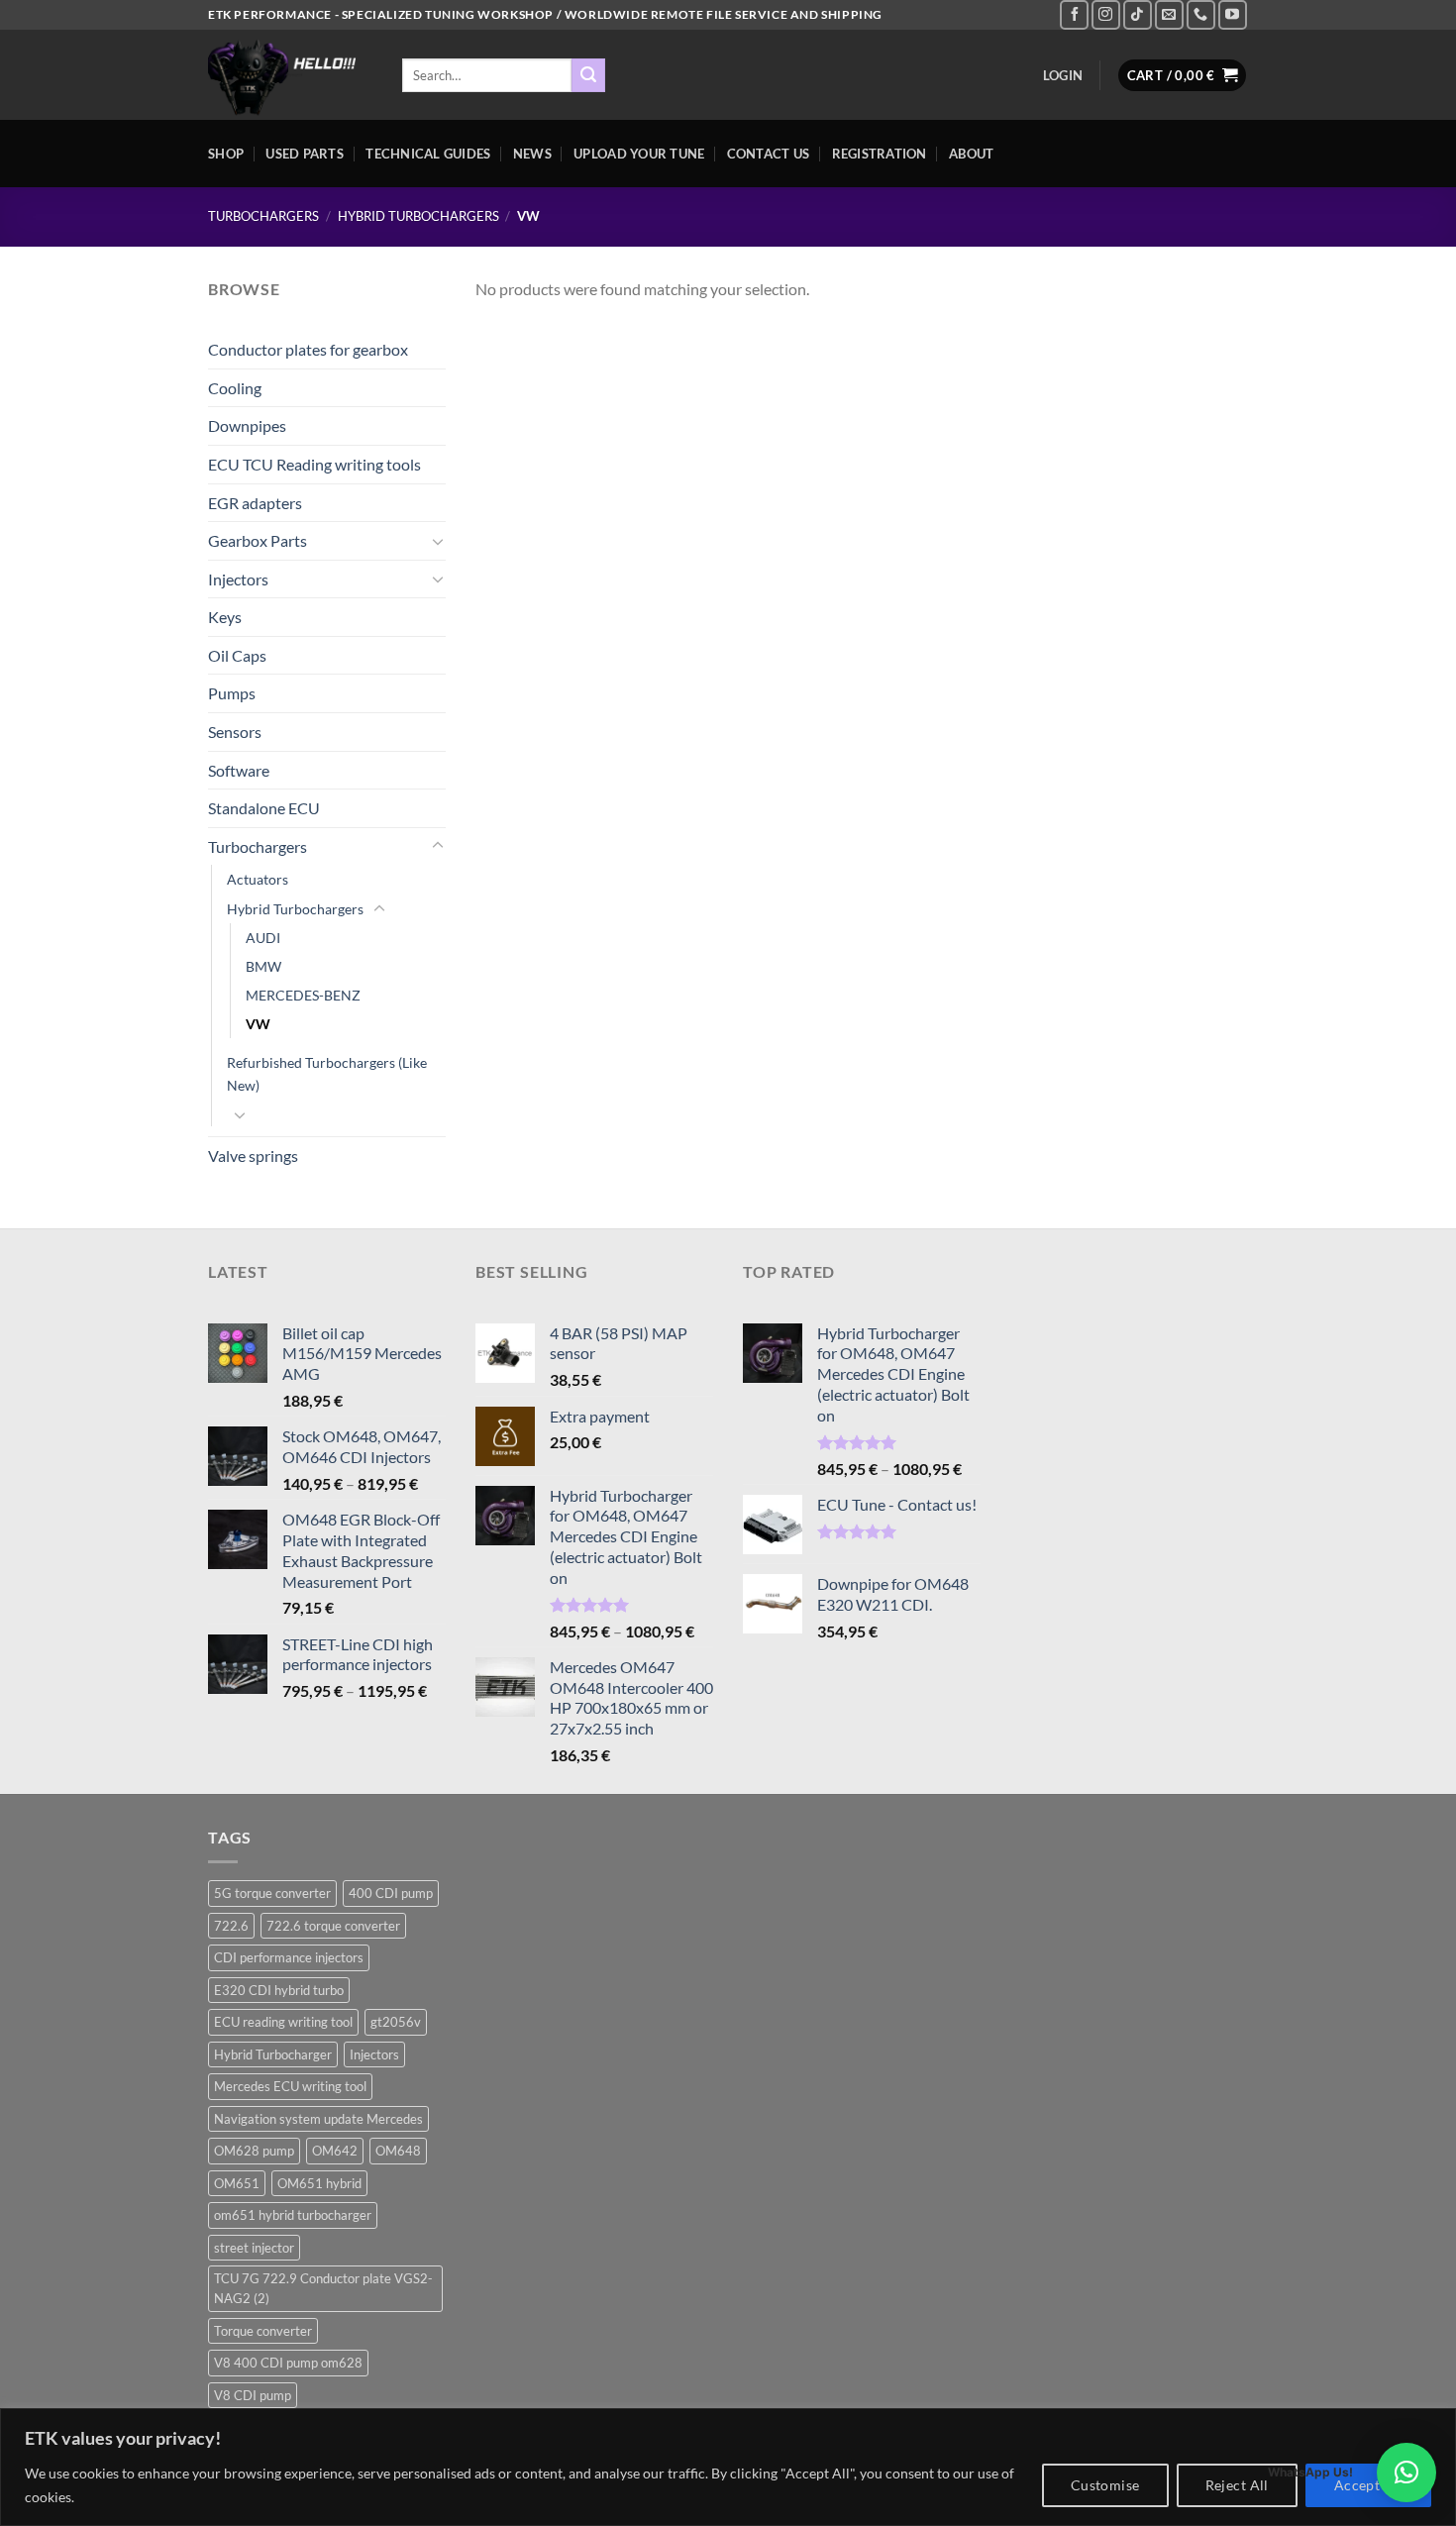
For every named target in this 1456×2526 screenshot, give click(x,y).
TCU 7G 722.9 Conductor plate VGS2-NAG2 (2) (323, 2288)
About (971, 154)
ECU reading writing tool (283, 2022)
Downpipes (247, 425)
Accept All (1368, 2485)
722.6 (231, 1926)
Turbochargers (263, 216)
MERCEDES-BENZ (303, 995)
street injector (254, 2248)
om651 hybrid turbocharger (293, 2215)
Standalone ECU (264, 808)
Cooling (235, 388)
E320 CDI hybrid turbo (279, 1990)
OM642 (335, 2151)
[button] (1406, 2473)
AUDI (263, 938)
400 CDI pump (391, 1893)
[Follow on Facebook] (1074, 14)
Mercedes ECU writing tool (290, 2086)
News (532, 154)
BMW (263, 966)
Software (239, 770)
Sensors (235, 732)
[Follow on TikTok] (1138, 14)
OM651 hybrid (319, 2183)
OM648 (398, 2151)
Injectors (238, 579)
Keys (225, 617)
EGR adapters (255, 503)
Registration (880, 154)
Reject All (1237, 2485)
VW (258, 1024)
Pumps (232, 693)
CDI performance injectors (289, 1957)
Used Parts (305, 154)
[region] (728, 2467)
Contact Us (769, 154)
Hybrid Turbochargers (418, 216)
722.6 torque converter (333, 1926)
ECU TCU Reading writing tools (314, 464)
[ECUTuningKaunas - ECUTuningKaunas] (290, 75)
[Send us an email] (1169, 14)
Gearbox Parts (258, 540)
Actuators (258, 879)
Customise (1105, 2485)
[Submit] (588, 75)
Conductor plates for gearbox (308, 349)
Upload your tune (639, 154)
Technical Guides (428, 154)
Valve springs (253, 1156)
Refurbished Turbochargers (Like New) (327, 1074)
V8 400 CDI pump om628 (288, 2363)
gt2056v (396, 2022)
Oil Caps (237, 655)
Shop (226, 154)
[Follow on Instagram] (1106, 14)
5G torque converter (272, 1893)
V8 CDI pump (253, 2395)
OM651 (237, 2183)
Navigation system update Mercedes (318, 2119)
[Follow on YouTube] (1233, 14)
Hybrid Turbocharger (273, 2054)
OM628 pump (254, 2151)
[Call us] (1201, 14)
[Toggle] (438, 541)
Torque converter (263, 2331)
